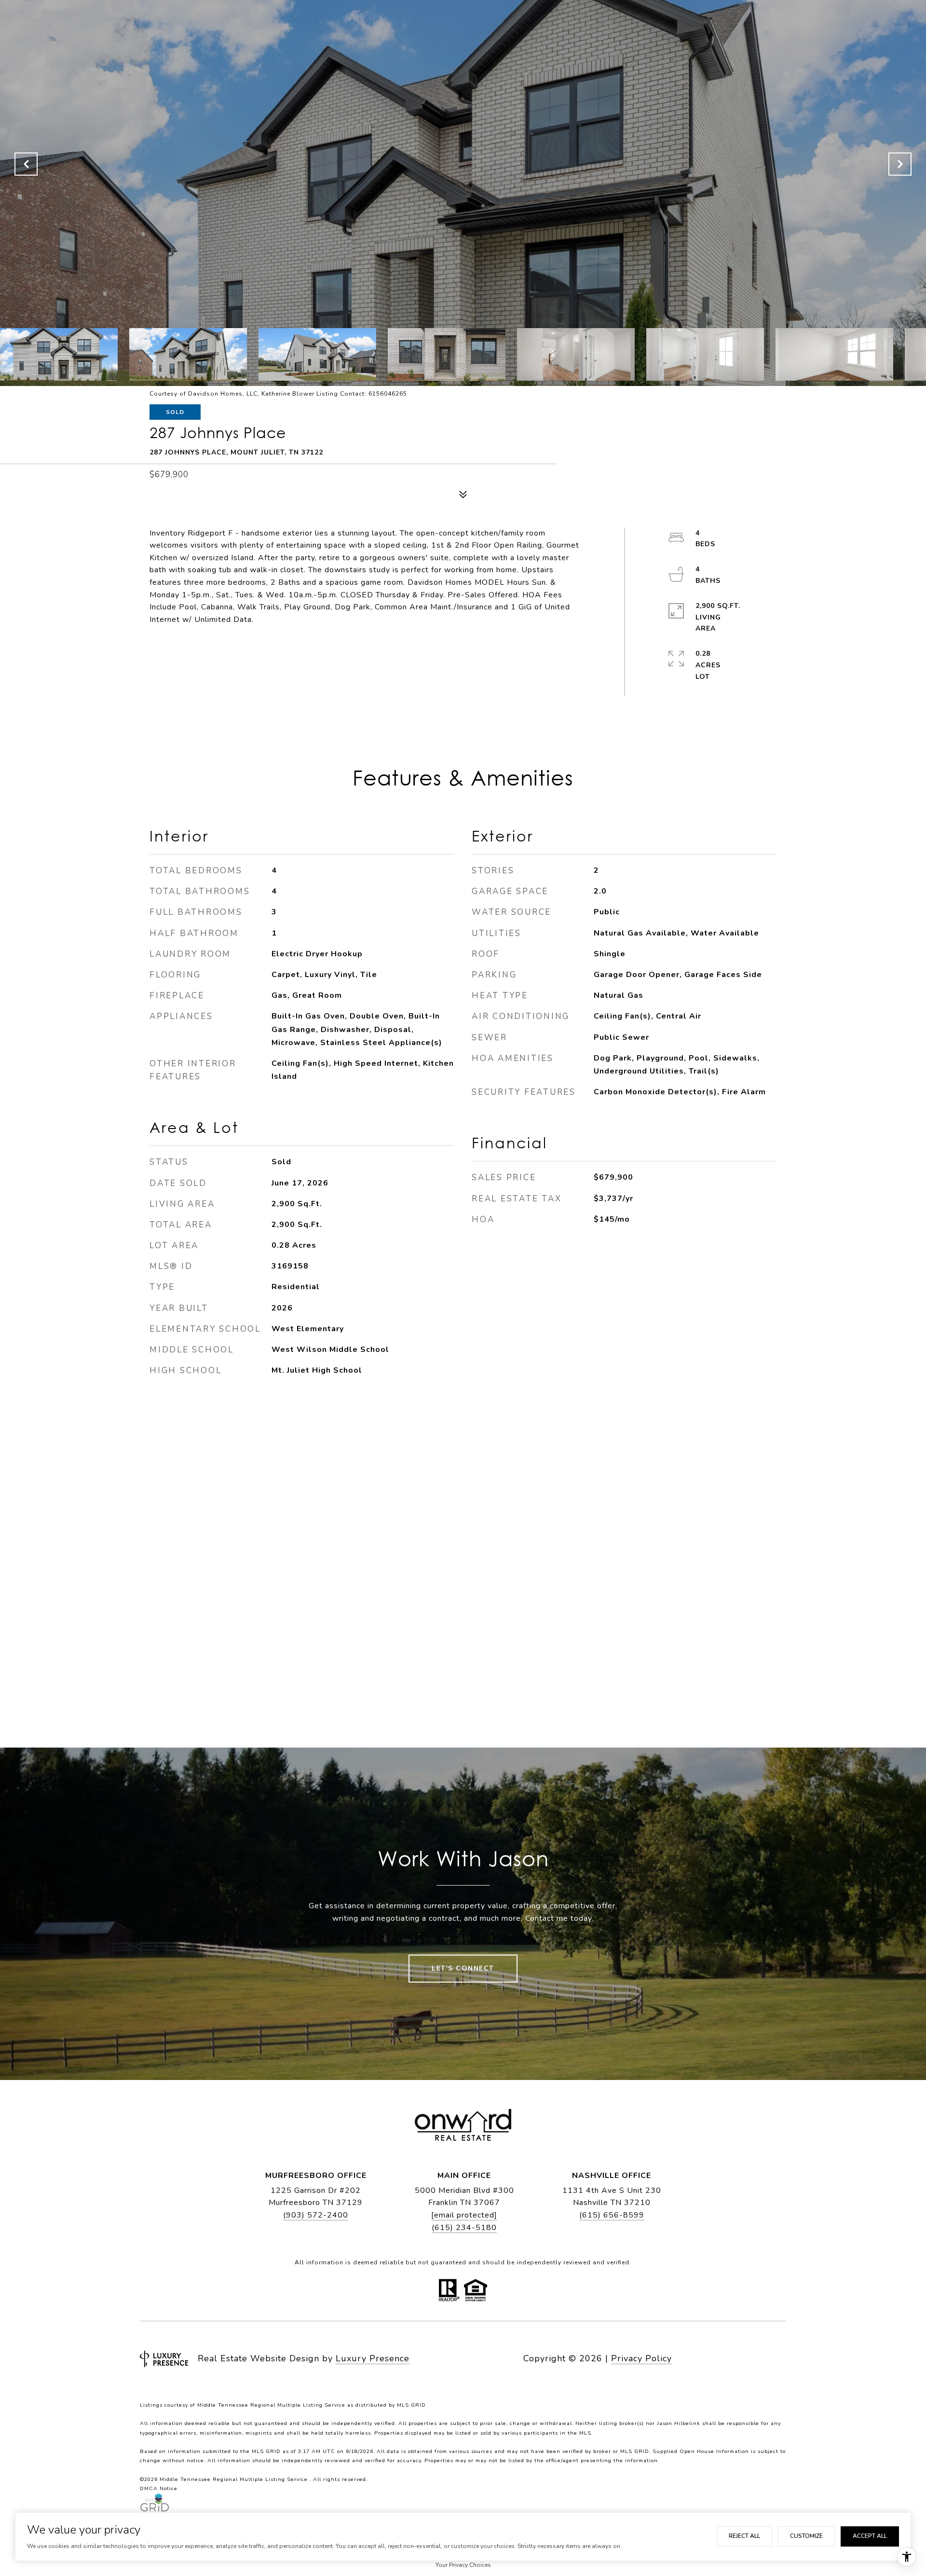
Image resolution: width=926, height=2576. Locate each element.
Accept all (870, 2536)
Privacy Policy (641, 2358)
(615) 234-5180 (464, 2228)
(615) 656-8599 (612, 2215)
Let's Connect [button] (463, 1968)
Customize (806, 2536)
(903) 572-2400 (316, 2215)
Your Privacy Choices (463, 2565)
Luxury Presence (373, 2358)
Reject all (744, 2536)
